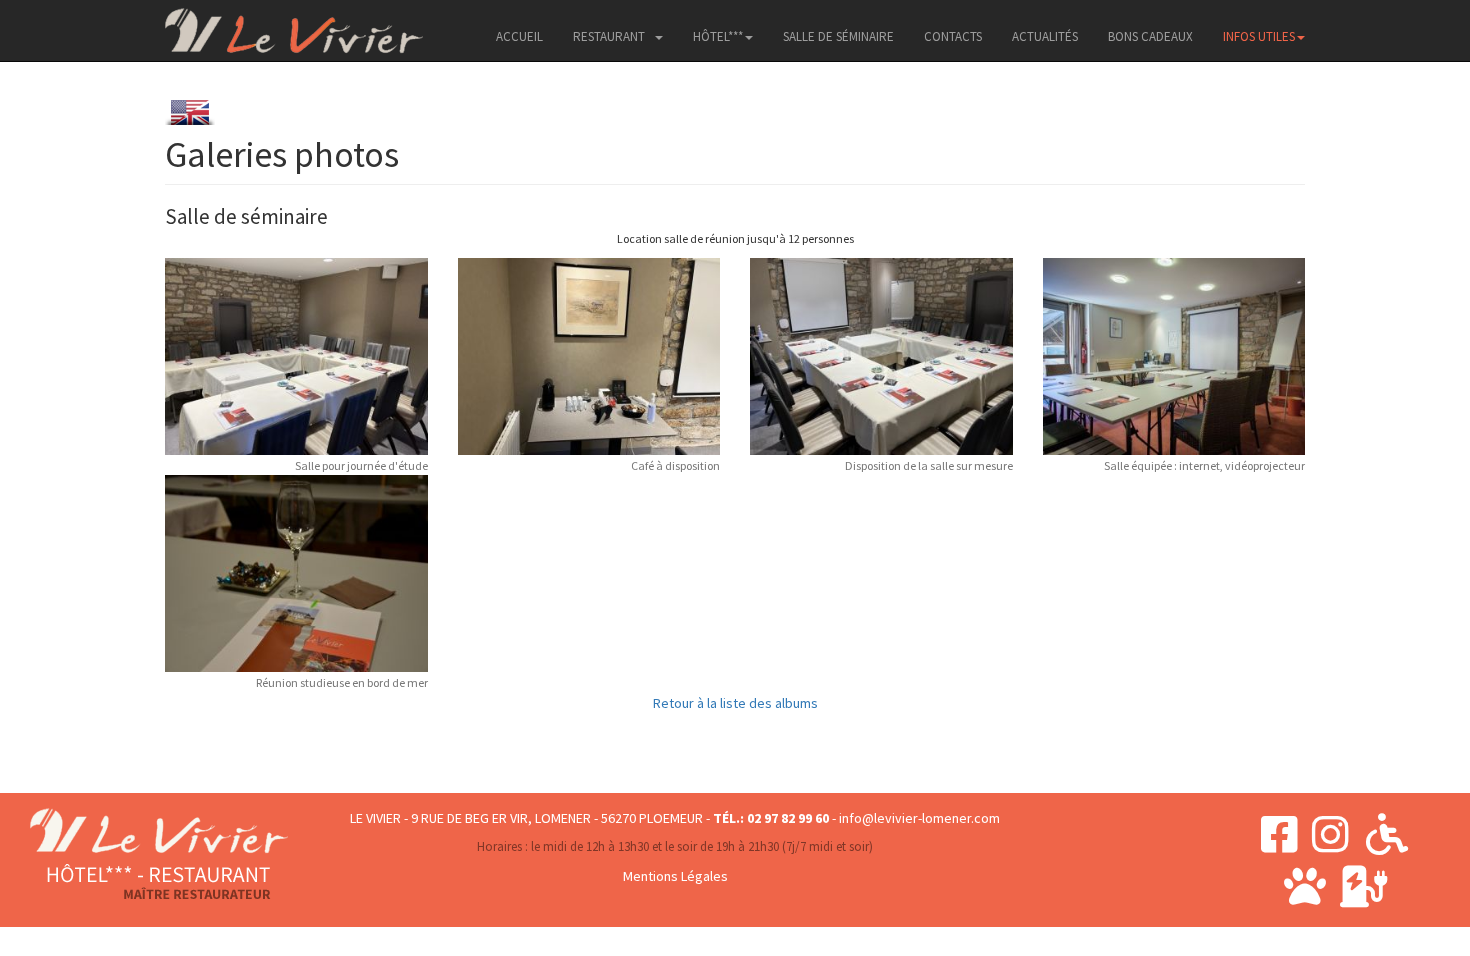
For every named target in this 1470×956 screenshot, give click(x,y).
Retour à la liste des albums (735, 703)
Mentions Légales (675, 876)
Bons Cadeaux (1150, 36)
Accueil (519, 36)
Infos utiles (1259, 36)
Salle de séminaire (838, 36)
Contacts (953, 36)
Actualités (1045, 36)
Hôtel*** (718, 36)
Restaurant (609, 36)
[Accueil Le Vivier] (294, 25)
